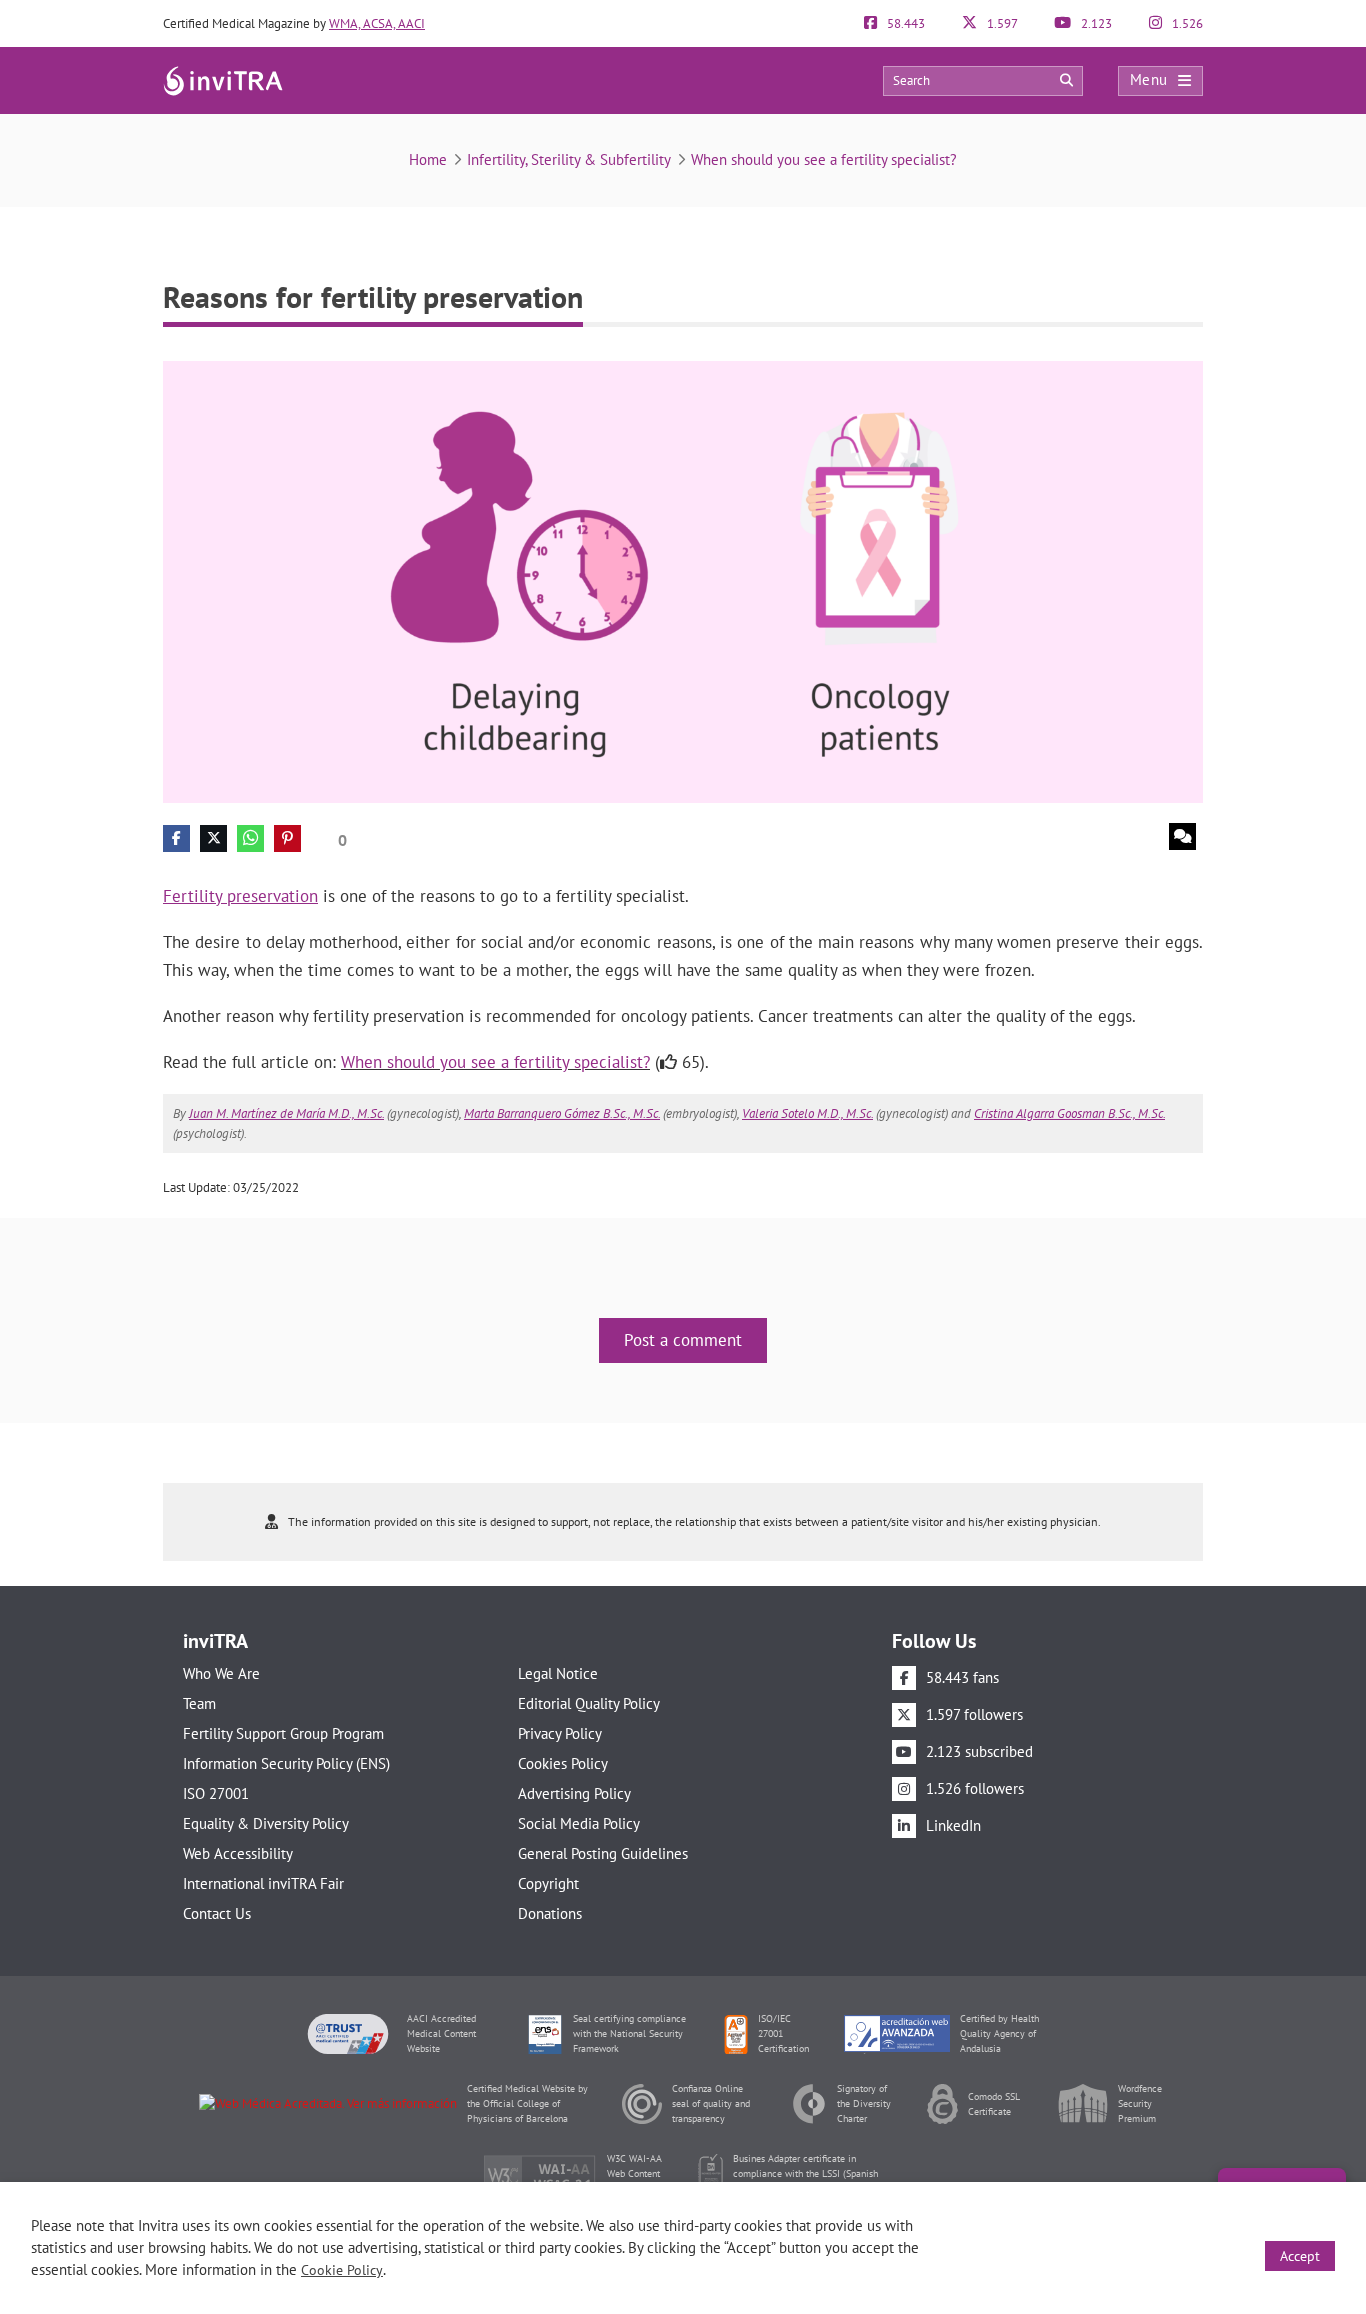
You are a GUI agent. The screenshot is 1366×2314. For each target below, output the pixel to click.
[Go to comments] (1182, 836)
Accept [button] (1300, 2256)
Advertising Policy (574, 1793)
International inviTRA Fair (263, 1883)
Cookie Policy (342, 2270)
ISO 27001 (216, 1793)
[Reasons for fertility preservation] (683, 580)
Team (199, 1703)
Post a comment (683, 1340)
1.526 (1186, 23)
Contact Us (217, 1913)
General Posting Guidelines (603, 1853)
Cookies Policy (563, 1763)
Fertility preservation (240, 896)
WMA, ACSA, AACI (377, 23)
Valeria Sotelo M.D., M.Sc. (807, 1113)
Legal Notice (558, 1673)
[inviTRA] (223, 79)
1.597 (1001, 23)
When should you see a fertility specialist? (824, 159)
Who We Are (221, 1673)
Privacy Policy (560, 1733)
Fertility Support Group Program (283, 1733)
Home (428, 159)
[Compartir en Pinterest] (287, 838)
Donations (550, 1913)
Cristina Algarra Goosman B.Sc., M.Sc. (1069, 1113)
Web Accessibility (238, 1853)
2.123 (1095, 23)
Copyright (548, 1883)
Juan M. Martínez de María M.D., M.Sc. (286, 1113)
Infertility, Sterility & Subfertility (569, 159)
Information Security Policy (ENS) (286, 1763)
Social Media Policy (579, 1823)
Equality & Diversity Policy (266, 1823)
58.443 (904, 23)
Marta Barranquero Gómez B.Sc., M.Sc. (562, 1113)
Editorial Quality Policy (589, 1703)
